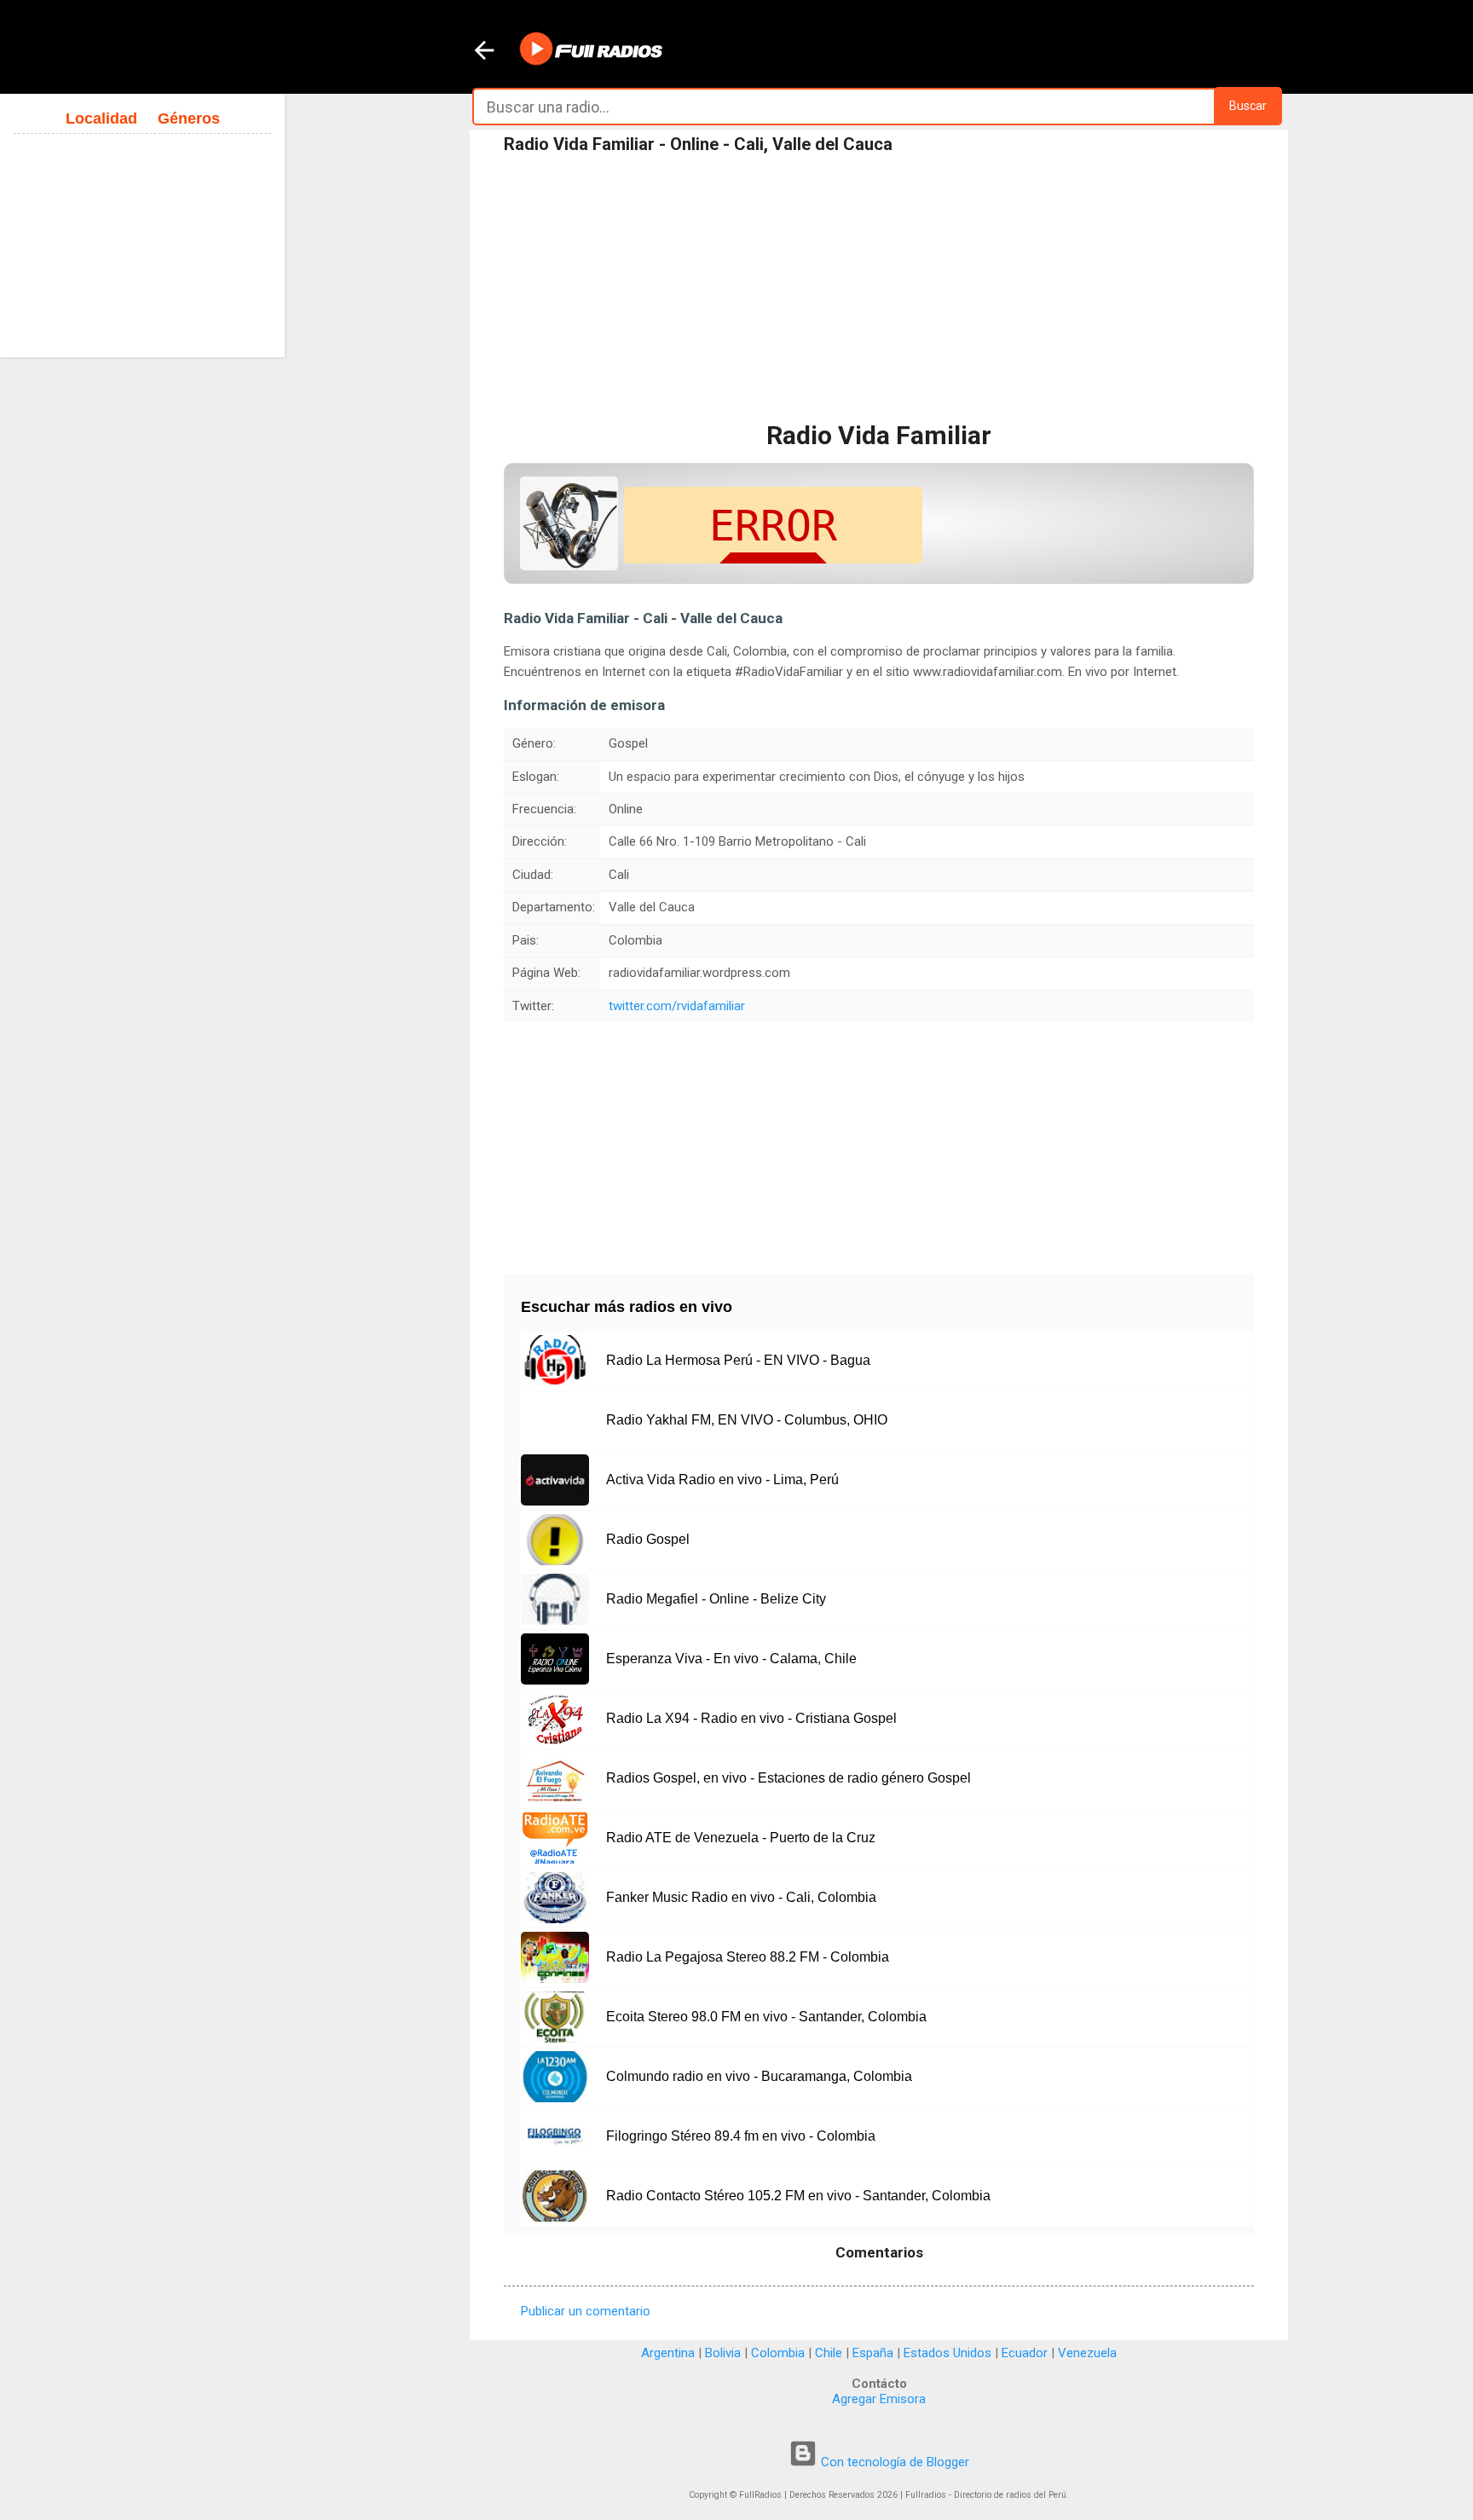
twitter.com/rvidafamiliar (677, 1006)
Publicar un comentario (586, 2311)
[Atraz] (484, 52)
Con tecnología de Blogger (893, 2462)
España (873, 2353)
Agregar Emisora (879, 2399)
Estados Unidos (947, 2353)
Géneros (189, 118)
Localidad (101, 118)
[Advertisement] (879, 289)
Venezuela (1087, 2353)
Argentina (668, 2353)
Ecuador (1025, 2353)
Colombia (778, 2353)
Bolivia (723, 2353)
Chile (829, 2353)
